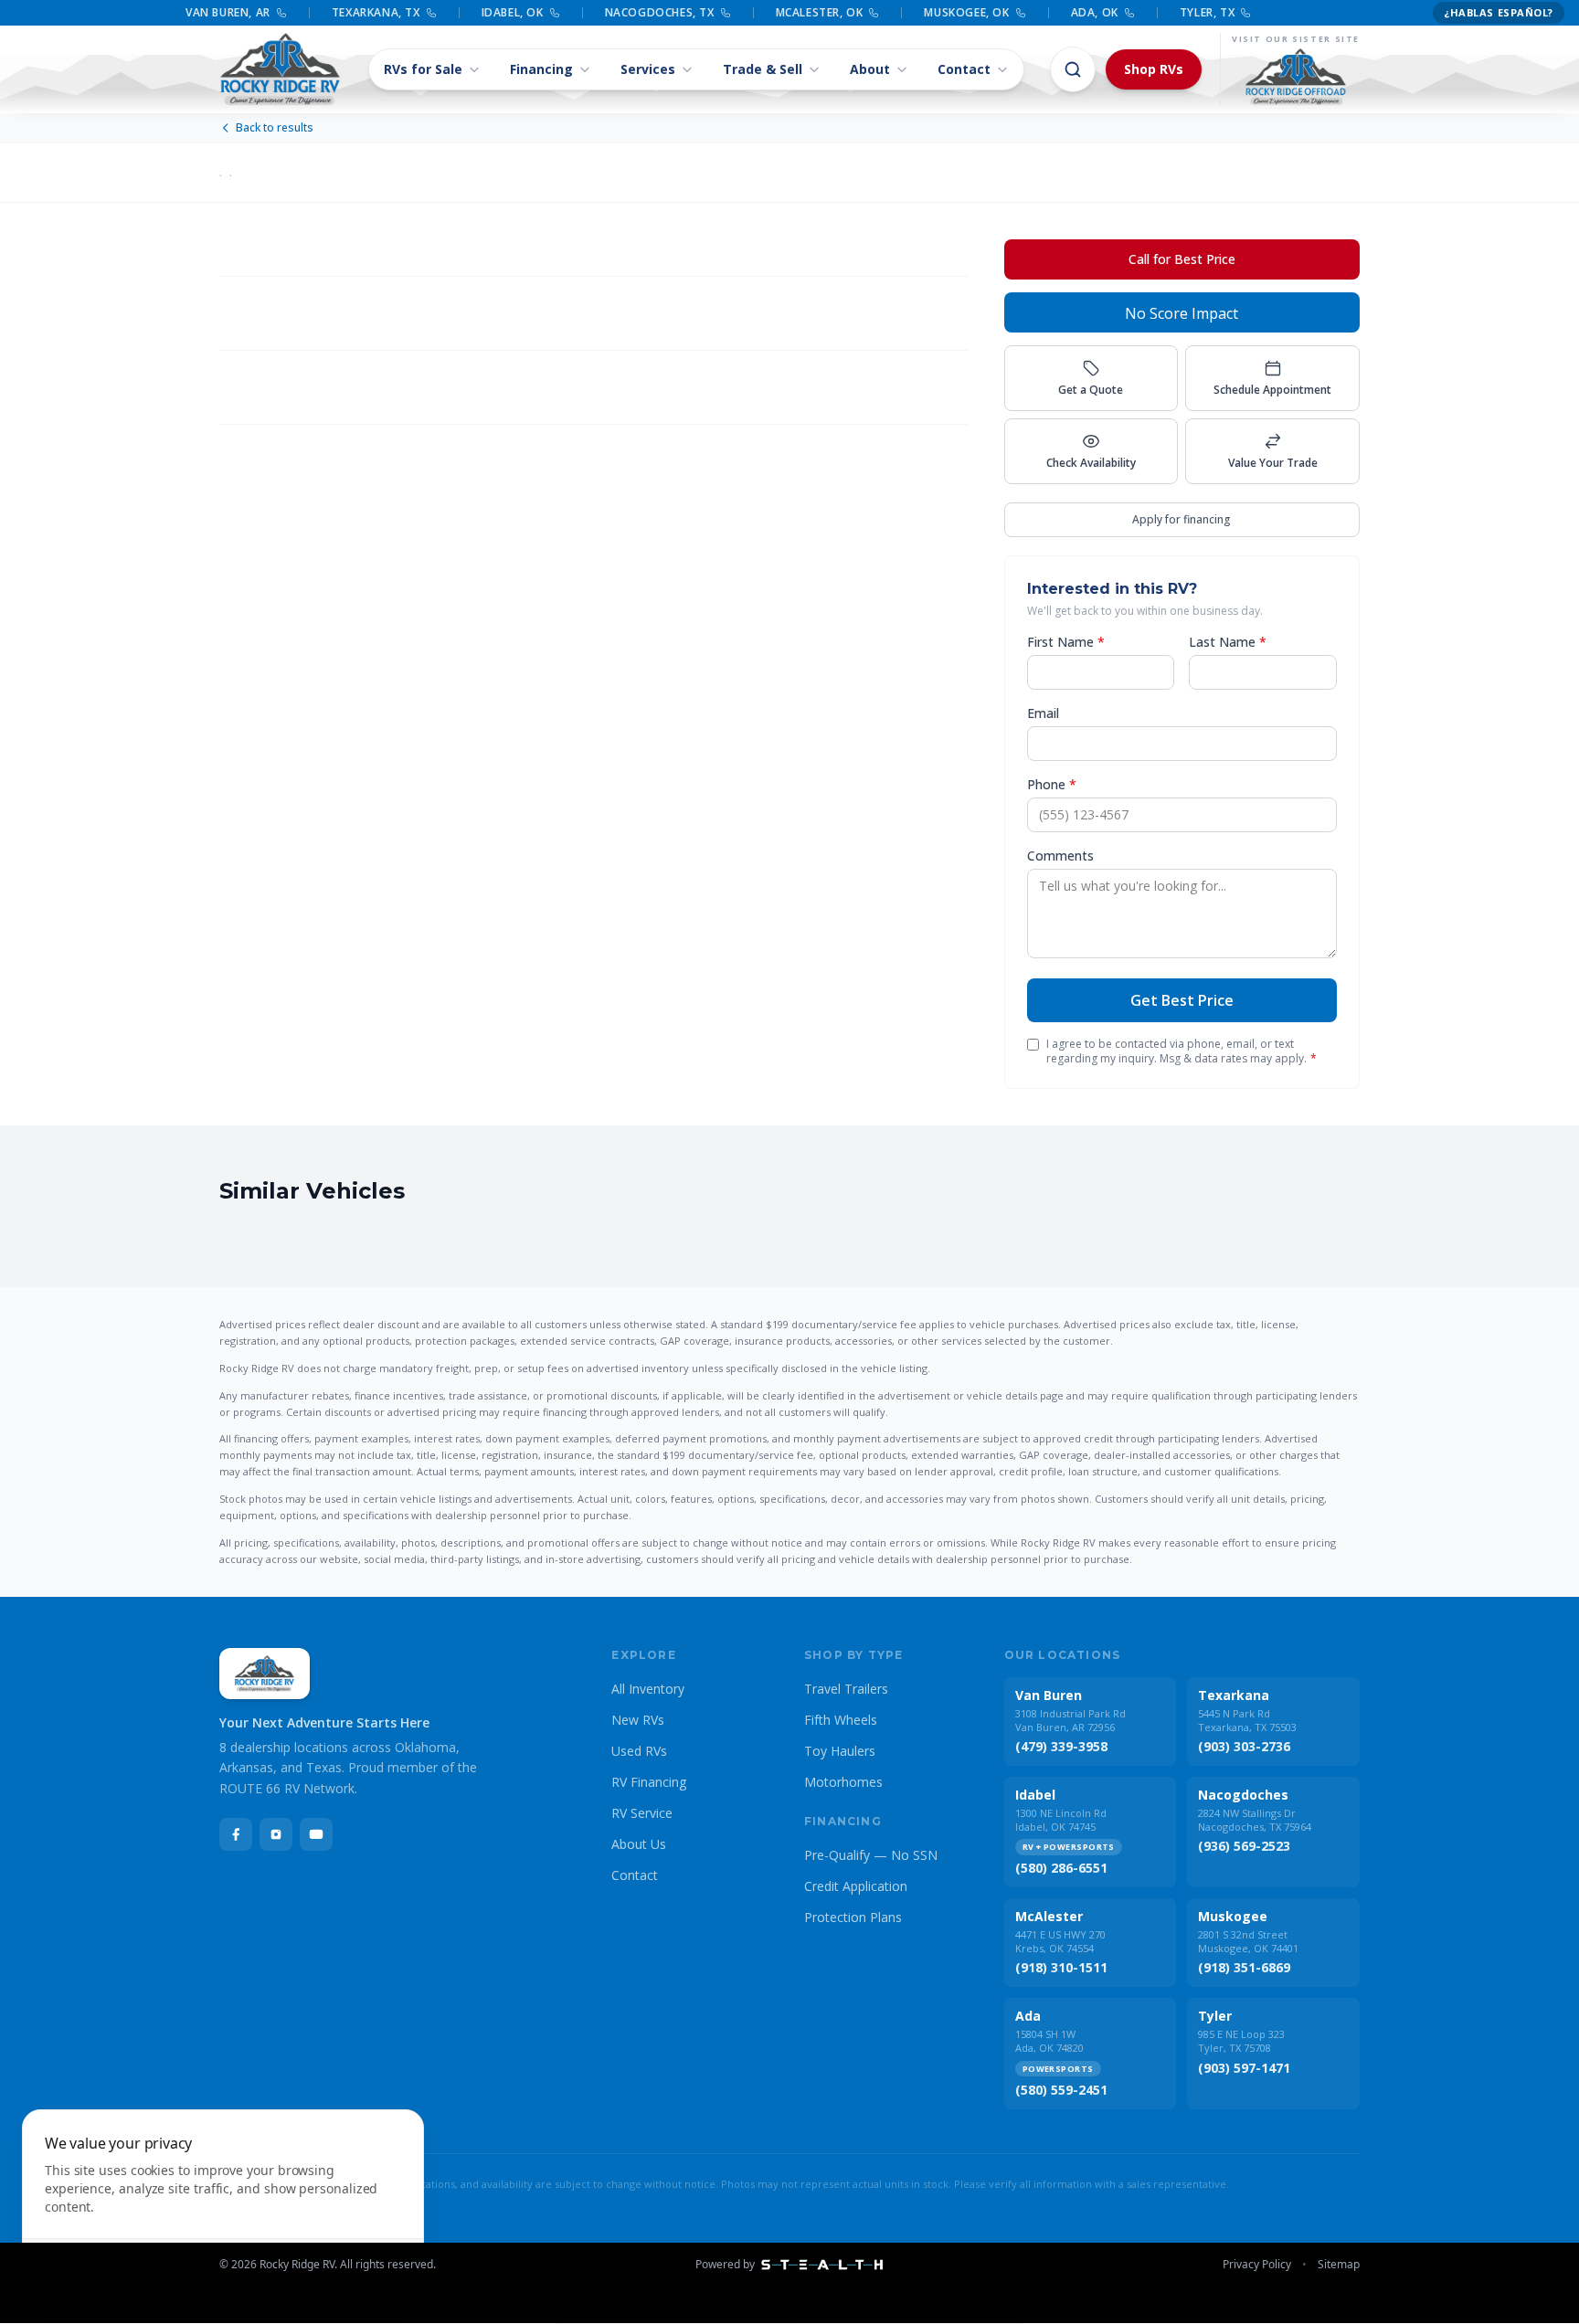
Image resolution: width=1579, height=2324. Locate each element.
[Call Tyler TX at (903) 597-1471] (1245, 13)
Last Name (1228, 642)
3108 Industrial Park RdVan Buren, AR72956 (1070, 1720)
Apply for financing (1182, 519)
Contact (964, 69)
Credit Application (856, 1886)
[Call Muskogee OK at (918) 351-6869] (1021, 13)
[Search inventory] (1073, 69)
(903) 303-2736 (1244, 1746)
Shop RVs (1154, 69)
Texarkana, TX (376, 13)
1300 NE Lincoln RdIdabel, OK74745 (1061, 1820)
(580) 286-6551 (1061, 1868)
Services (648, 69)
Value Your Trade (1273, 463)
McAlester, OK (820, 13)
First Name (1066, 642)
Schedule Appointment (1272, 390)
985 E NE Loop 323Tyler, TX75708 (1241, 2041)
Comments (1060, 856)
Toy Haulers (840, 1751)
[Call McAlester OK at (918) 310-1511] (874, 13)
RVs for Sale (423, 69)
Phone (1052, 784)
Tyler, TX (1207, 13)
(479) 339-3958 (1061, 1746)
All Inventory (648, 1689)
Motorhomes (843, 1782)
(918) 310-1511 (1061, 1967)
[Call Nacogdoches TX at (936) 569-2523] (726, 13)
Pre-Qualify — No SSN (871, 1855)
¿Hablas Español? (1499, 12)
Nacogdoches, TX (660, 13)
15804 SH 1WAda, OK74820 (1049, 2041)
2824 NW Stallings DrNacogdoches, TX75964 (1255, 1820)
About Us (639, 1844)
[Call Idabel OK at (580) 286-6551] (555, 13)
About (870, 69)
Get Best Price (1182, 1000)
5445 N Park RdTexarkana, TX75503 (1247, 1720)
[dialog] (223, 2206)
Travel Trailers (846, 1689)
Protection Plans (853, 1917)
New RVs (638, 1720)
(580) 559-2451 (1061, 2090)
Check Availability (1091, 463)
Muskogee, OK (966, 13)
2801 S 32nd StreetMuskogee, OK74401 (1248, 1941)
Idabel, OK (513, 13)
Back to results (275, 128)
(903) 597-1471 (1244, 2068)
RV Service (642, 1813)
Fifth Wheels (841, 1720)
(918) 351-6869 (1244, 1967)
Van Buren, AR (228, 13)
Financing (541, 69)
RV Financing (649, 1782)
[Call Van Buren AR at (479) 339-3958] (281, 13)
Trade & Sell (763, 69)
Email (1043, 713)
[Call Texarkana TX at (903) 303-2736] (431, 13)
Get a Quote (1091, 390)
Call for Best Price (1182, 259)
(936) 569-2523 (1244, 1846)
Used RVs (639, 1751)
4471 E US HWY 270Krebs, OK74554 (1060, 1941)
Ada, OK (1095, 13)
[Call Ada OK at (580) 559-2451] (1129, 13)
